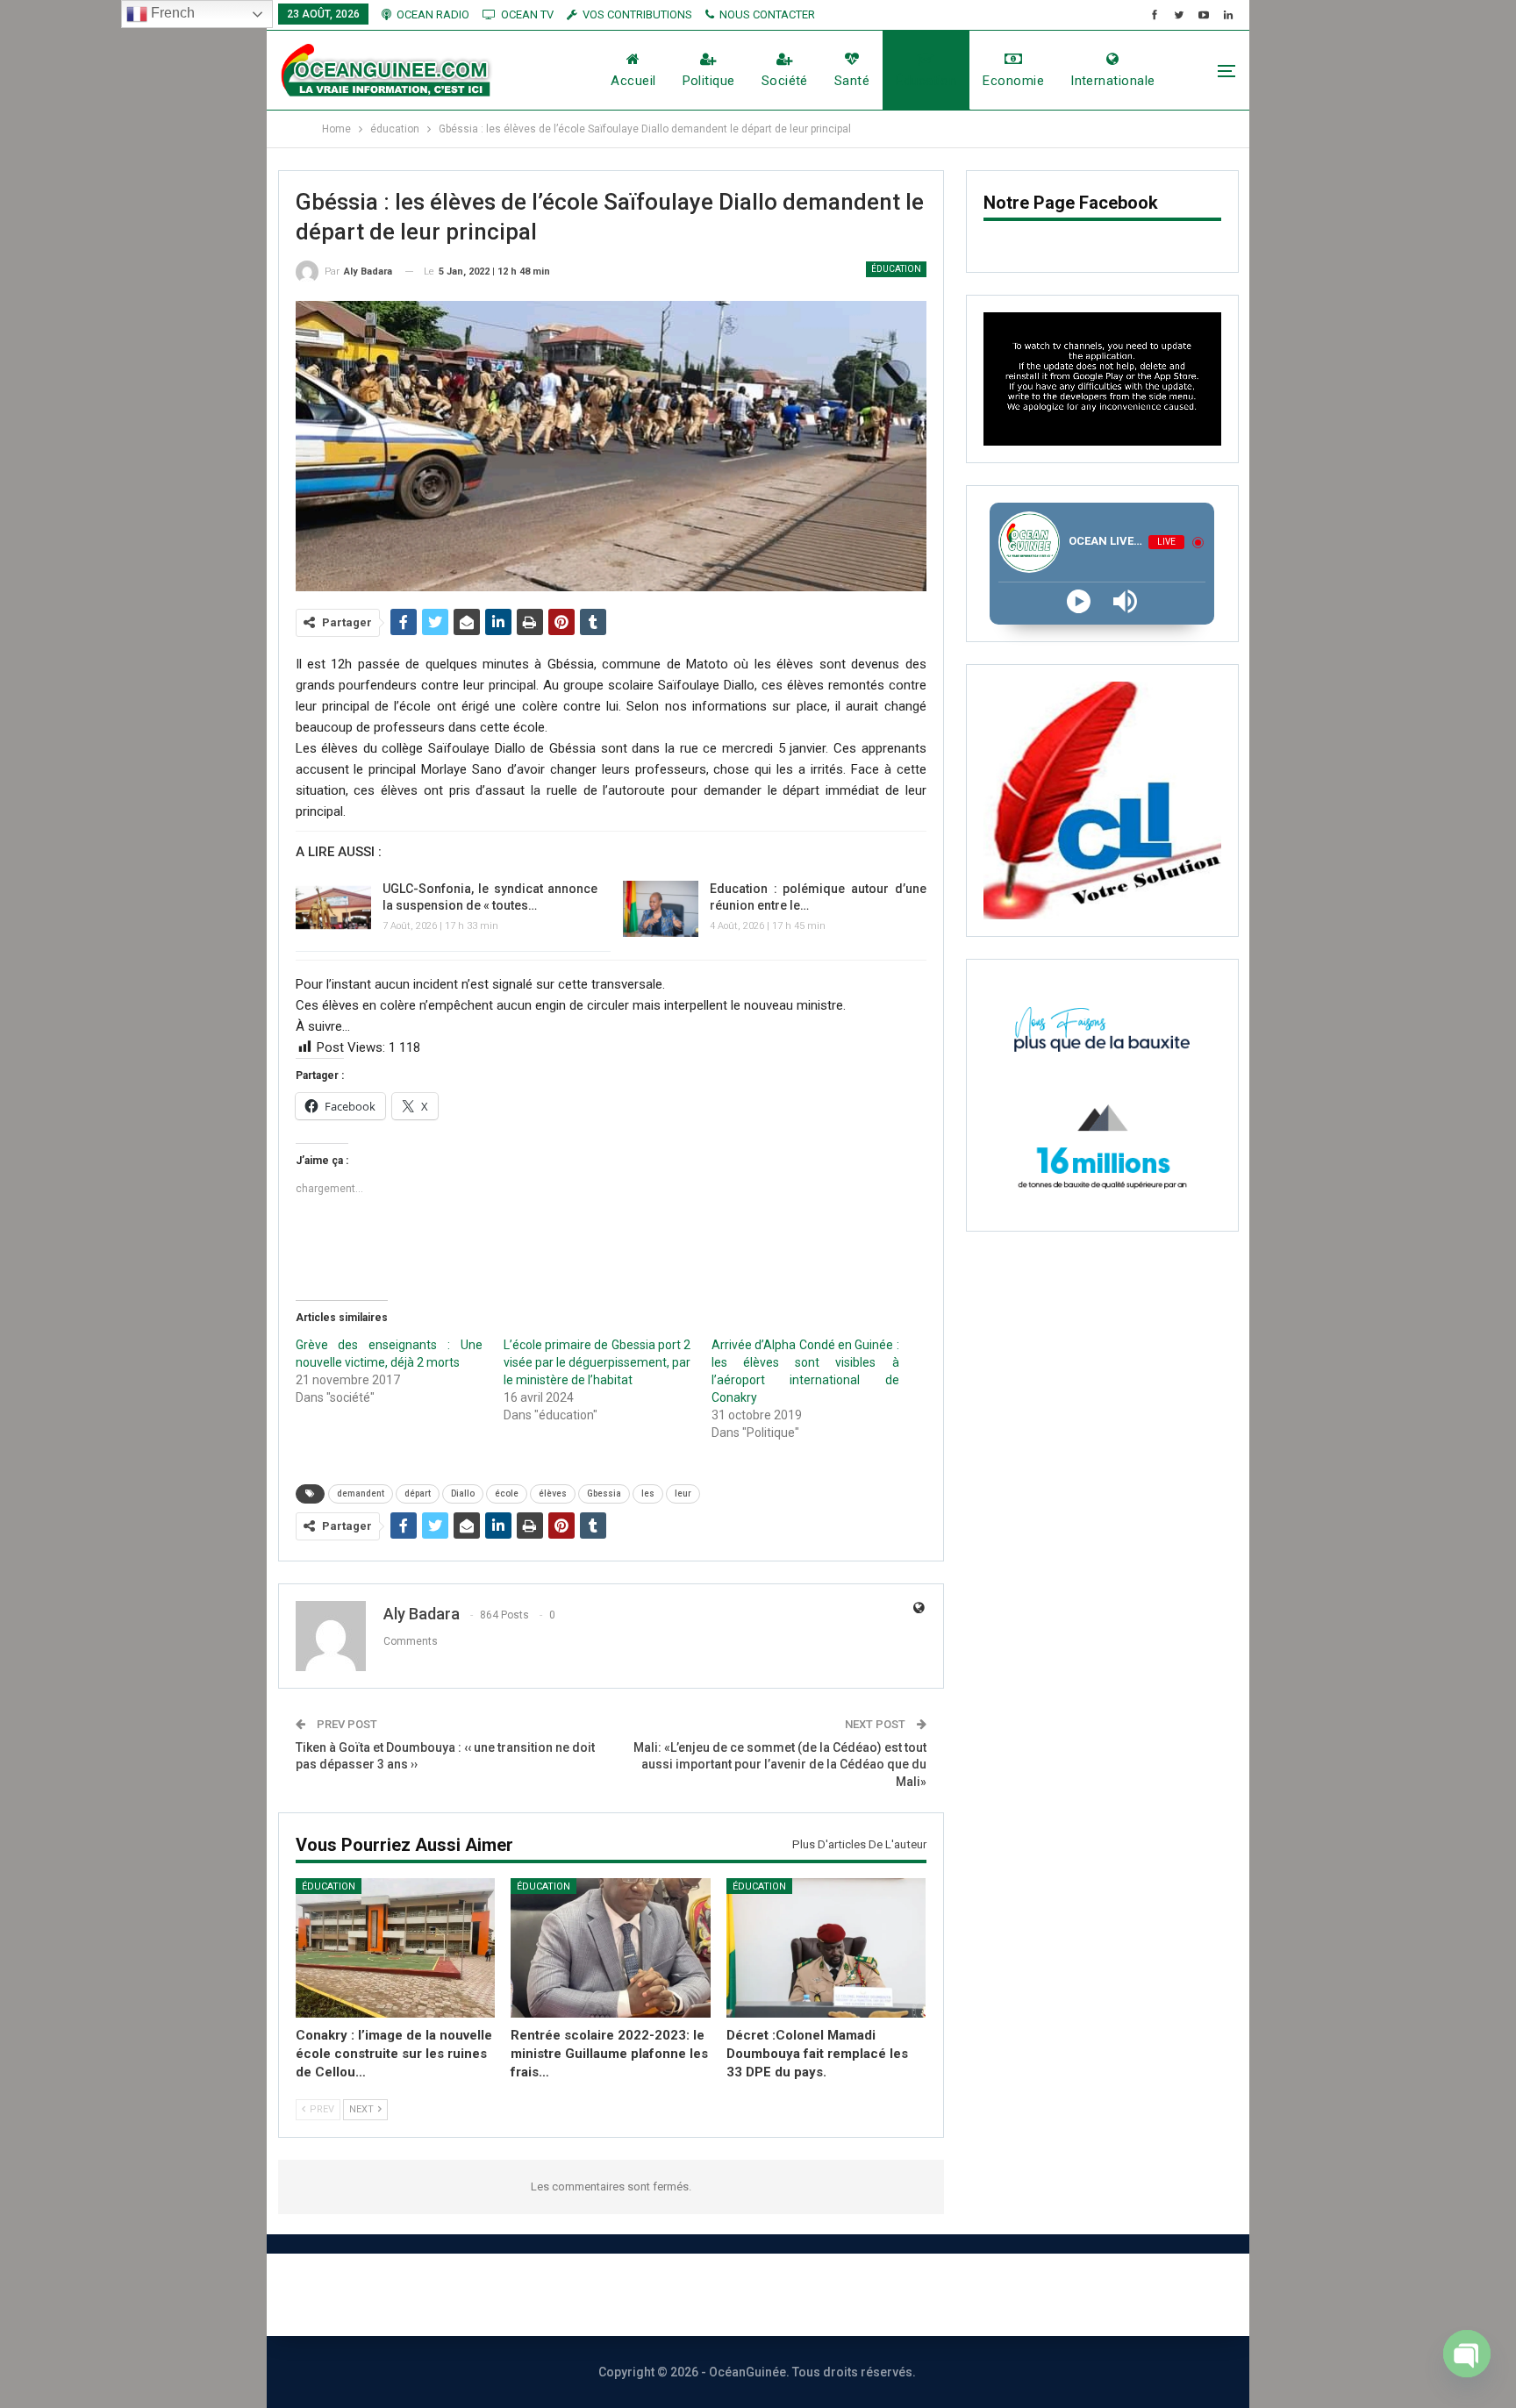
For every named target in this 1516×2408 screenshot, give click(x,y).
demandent (361, 1493)
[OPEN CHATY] (1467, 2362)
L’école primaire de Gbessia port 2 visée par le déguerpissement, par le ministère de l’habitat (597, 1362)
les (648, 1493)
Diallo (463, 1493)
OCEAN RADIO (433, 14)
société (785, 81)
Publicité (820, 2294)
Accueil (633, 81)
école (507, 1493)
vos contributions (637, 14)
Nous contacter (694, 2294)
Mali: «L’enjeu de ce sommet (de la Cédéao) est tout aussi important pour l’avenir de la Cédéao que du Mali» (780, 1765)
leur (683, 1493)
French (171, 13)
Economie (1013, 81)
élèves (553, 1493)
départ (418, 1493)
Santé (852, 81)
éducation (926, 81)
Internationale (1112, 81)
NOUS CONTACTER (767, 14)
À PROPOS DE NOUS (529, 2294)
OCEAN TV (527, 14)
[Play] (1079, 601)
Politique (709, 81)
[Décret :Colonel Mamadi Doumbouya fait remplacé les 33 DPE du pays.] (826, 1948)
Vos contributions (954, 2294)
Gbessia (604, 1493)
